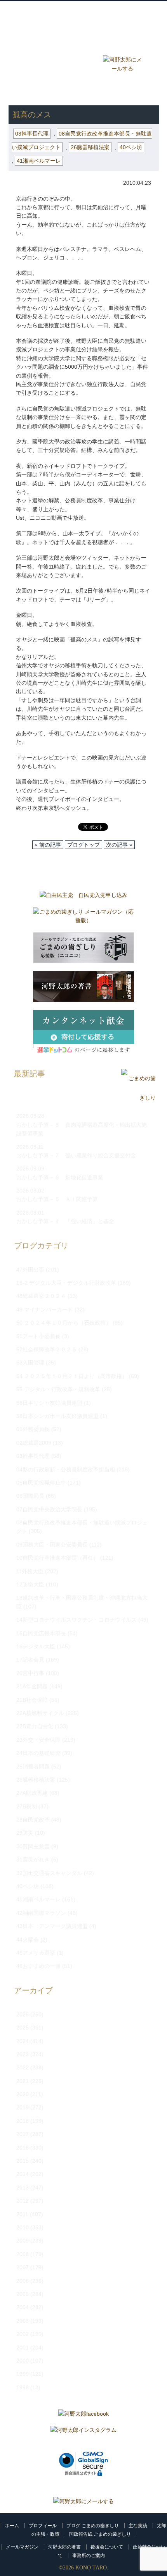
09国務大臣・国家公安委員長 (52, 1545)
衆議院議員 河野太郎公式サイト (84, 14)
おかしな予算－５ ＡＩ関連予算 (57, 1199)
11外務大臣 (30, 1571)
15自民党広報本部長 (41, 1633)
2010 (23, 2227)
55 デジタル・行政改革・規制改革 (58, 1389)
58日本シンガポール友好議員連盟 (57, 1416)
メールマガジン (22, 2547)
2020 (23, 2094)
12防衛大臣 (30, 1584)
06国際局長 (30, 1496)
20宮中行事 (30, 1673)
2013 (23, 2188)
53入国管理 (30, 1363)
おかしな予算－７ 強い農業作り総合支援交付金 (76, 1155)
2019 (23, 2107)
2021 (23, 2081)
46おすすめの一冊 (38, 1966)
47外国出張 (30, 1270)
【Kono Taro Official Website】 (84, 27)
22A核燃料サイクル (40, 1713)
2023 (23, 2054)
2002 (23, 2334)
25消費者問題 (33, 1767)
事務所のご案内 (89, 2555)
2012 (23, 2201)
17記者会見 (30, 1660)
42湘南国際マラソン (41, 1913)
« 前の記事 (48, 845)
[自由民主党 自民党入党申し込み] (83, 897)
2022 (23, 2067)
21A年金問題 (32, 1686)
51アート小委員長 (38, 1336)
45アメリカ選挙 (36, 1953)
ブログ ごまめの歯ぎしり (93, 2526)
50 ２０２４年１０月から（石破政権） (64, 1323)
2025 (23, 2028)
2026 (23, 2014)
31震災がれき (33, 1859)
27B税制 (27, 1806)
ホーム (12, 2526)
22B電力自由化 (35, 1726)
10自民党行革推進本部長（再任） (57, 1558)
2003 (23, 2321)
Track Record (123, 44)
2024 (23, 2041)
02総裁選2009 (34, 1443)
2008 (23, 2254)
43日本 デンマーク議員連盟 (52, 1926)
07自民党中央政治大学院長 (49, 1509)
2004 (23, 2307)
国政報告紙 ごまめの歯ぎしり (100, 2534)
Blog (45, 63)
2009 (23, 2241)
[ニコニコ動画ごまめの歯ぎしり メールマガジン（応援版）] (83, 950)
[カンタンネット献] (83, 1035)
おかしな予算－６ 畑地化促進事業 (60, 1177)
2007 (23, 2267)
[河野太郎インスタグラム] (83, 2432)
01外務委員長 (33, 1429)
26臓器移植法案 (90, 147)
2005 (23, 2294)
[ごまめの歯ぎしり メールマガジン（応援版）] (83, 918)
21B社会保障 (32, 1700)
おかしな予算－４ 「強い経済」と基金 (65, 1221)
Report (84, 63)
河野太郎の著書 (64, 2547)
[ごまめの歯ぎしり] (138, 1098)
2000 (23, 2361)
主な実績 (138, 2526)
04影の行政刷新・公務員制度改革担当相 (66, 1469)
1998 (23, 2387)
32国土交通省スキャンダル (49, 1873)
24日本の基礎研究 (38, 1753)
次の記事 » (119, 845)
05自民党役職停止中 (41, 1483)
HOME (17, 85)
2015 (23, 2161)
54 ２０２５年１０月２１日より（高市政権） (72, 1376)
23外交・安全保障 (38, 1740)
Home (45, 44)
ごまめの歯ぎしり (35, 93)
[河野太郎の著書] (83, 988)
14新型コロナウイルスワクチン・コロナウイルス (77, 1620)
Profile (83, 44)
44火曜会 (28, 1940)
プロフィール (43, 2526)
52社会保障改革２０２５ (47, 1349)
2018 (23, 2121)
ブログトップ (83, 845)
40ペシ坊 (131, 147)
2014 (23, 2174)
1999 (23, 2374)
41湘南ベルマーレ (39, 161)
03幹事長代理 (85, 93)
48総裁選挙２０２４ (41, 1296)
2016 (23, 2148)
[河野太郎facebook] (83, 2416)
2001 (23, 2347)
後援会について (107, 2547)
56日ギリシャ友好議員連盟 (49, 1403)
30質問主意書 (33, 1846)
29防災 (25, 1833)
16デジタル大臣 (36, 1646)
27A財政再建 (32, 1793)
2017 (23, 2134)
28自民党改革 (33, 1820)
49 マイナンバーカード (45, 1309)
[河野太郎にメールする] (83, 2501)
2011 (22, 2214)
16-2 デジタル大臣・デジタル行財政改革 (66, 1283)
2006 (23, 2281)
